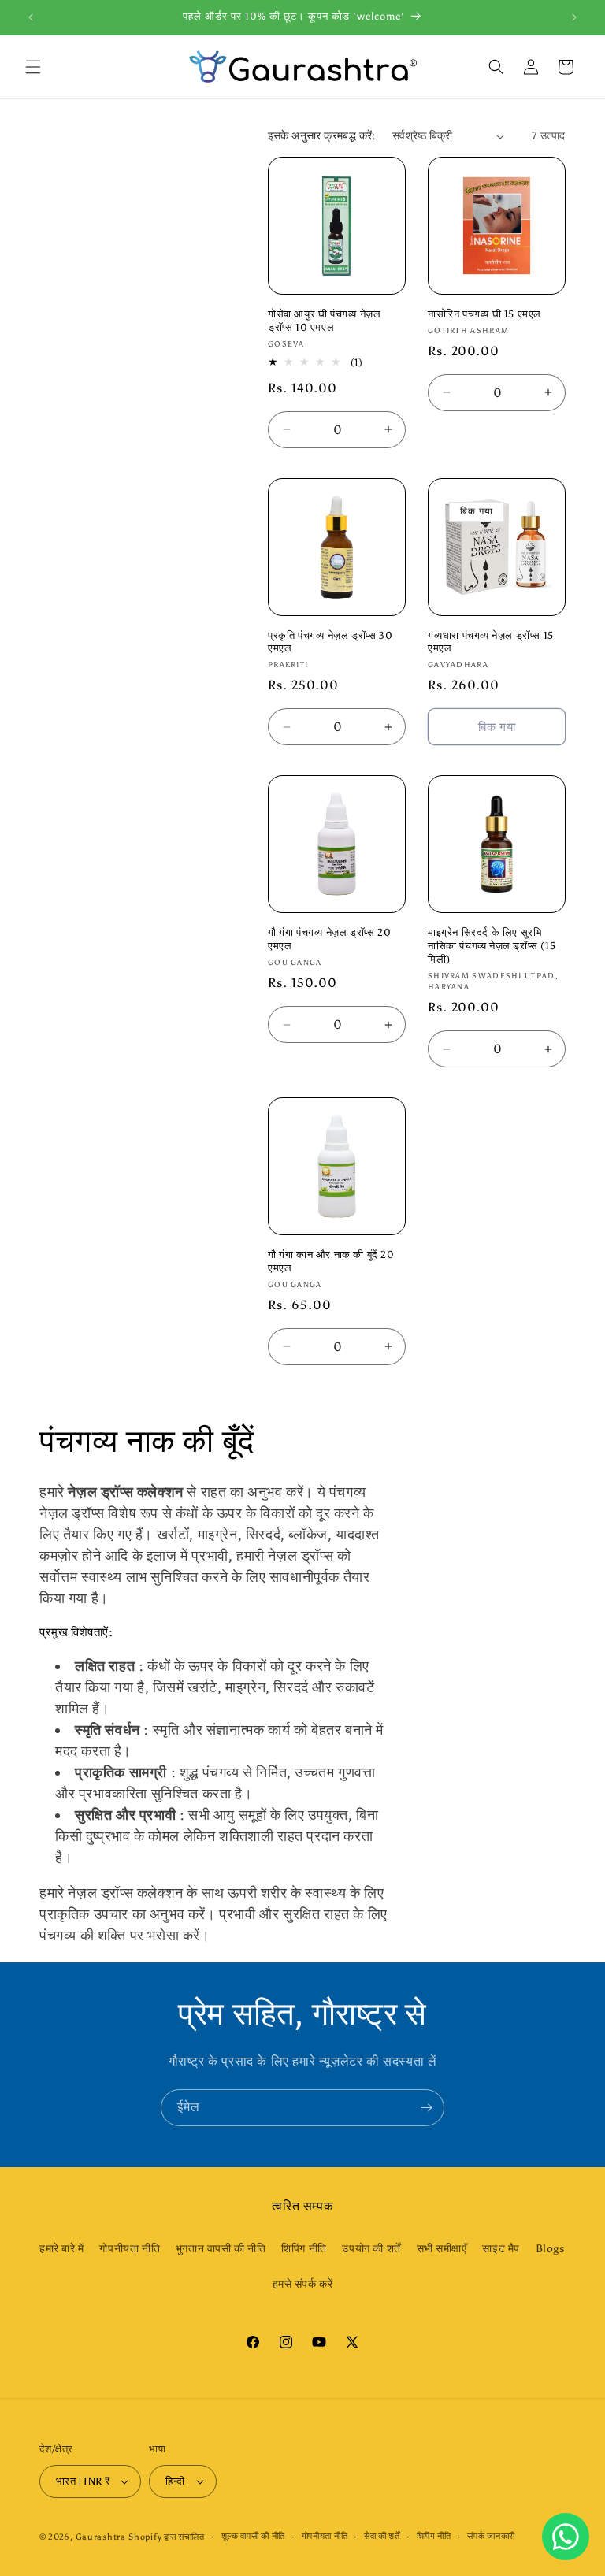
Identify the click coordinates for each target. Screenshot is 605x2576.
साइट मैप (501, 2249)
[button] (33, 67)
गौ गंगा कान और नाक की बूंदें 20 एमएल (331, 1261)
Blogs (550, 2249)
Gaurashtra (101, 2537)
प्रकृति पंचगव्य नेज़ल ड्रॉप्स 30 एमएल (330, 642)
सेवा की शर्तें (382, 2536)
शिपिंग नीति (304, 2249)
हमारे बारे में (62, 2249)
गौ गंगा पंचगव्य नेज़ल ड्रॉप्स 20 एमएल (329, 939)
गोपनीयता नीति (130, 2249)
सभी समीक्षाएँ (442, 2249)
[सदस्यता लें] (426, 2108)
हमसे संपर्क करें (303, 2284)
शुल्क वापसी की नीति (253, 2536)
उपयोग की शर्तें (371, 2249)
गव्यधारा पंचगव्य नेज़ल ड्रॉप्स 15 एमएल (491, 642)
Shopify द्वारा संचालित (167, 2537)
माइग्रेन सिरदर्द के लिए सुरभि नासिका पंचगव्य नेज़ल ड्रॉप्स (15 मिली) (492, 946)
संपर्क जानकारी (491, 2536)
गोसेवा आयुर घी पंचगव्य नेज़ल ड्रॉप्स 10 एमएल (324, 321)
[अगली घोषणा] (574, 17)
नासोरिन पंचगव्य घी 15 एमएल (484, 314)
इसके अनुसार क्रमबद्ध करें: (322, 136)
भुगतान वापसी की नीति (221, 2249)
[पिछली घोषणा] (31, 17)
